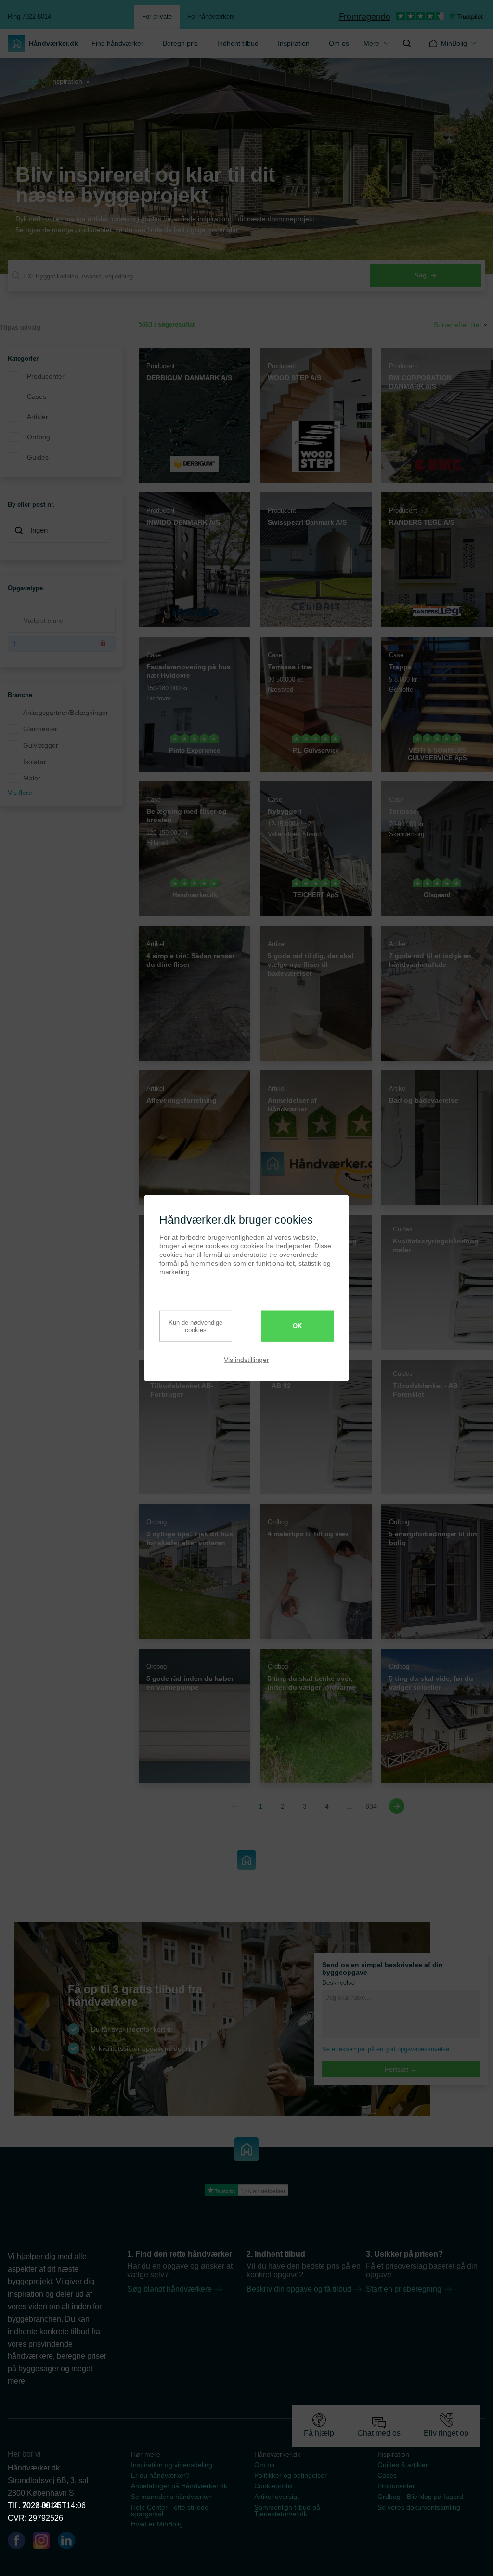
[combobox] (62, 531)
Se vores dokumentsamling (419, 2507)
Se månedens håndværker (171, 2497)
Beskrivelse (338, 1983)
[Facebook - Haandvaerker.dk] (20, 2542)
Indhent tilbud (238, 43)
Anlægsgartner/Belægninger (66, 713)
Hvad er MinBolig (157, 2524)
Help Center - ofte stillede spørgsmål (170, 2510)
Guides (38, 457)
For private (157, 17)
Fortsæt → (401, 2069)
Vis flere (20, 793)
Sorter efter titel (457, 325)
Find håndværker (117, 43)
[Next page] (397, 1806)
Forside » (32, 82)
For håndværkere (211, 17)
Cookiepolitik (273, 2486)
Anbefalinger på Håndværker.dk (179, 2486)
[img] (407, 43)
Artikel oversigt (277, 2497)
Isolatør (35, 762)
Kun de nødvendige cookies (195, 1326)
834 (371, 1806)
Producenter (46, 376)
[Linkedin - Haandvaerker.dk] (70, 2542)
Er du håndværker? (160, 2475)
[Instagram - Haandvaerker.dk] (45, 2542)
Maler (32, 778)
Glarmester (40, 729)
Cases (37, 396)
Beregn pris (180, 43)
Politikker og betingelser (291, 2475)
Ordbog (39, 437)
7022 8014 (40, 2505)
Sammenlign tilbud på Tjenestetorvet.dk (287, 2510)
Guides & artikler (403, 2465)
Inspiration (294, 43)
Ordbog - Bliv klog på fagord (420, 2497)
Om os (339, 43)
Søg (421, 275)
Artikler (38, 417)
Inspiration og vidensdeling (172, 2465)
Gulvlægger (41, 745)
